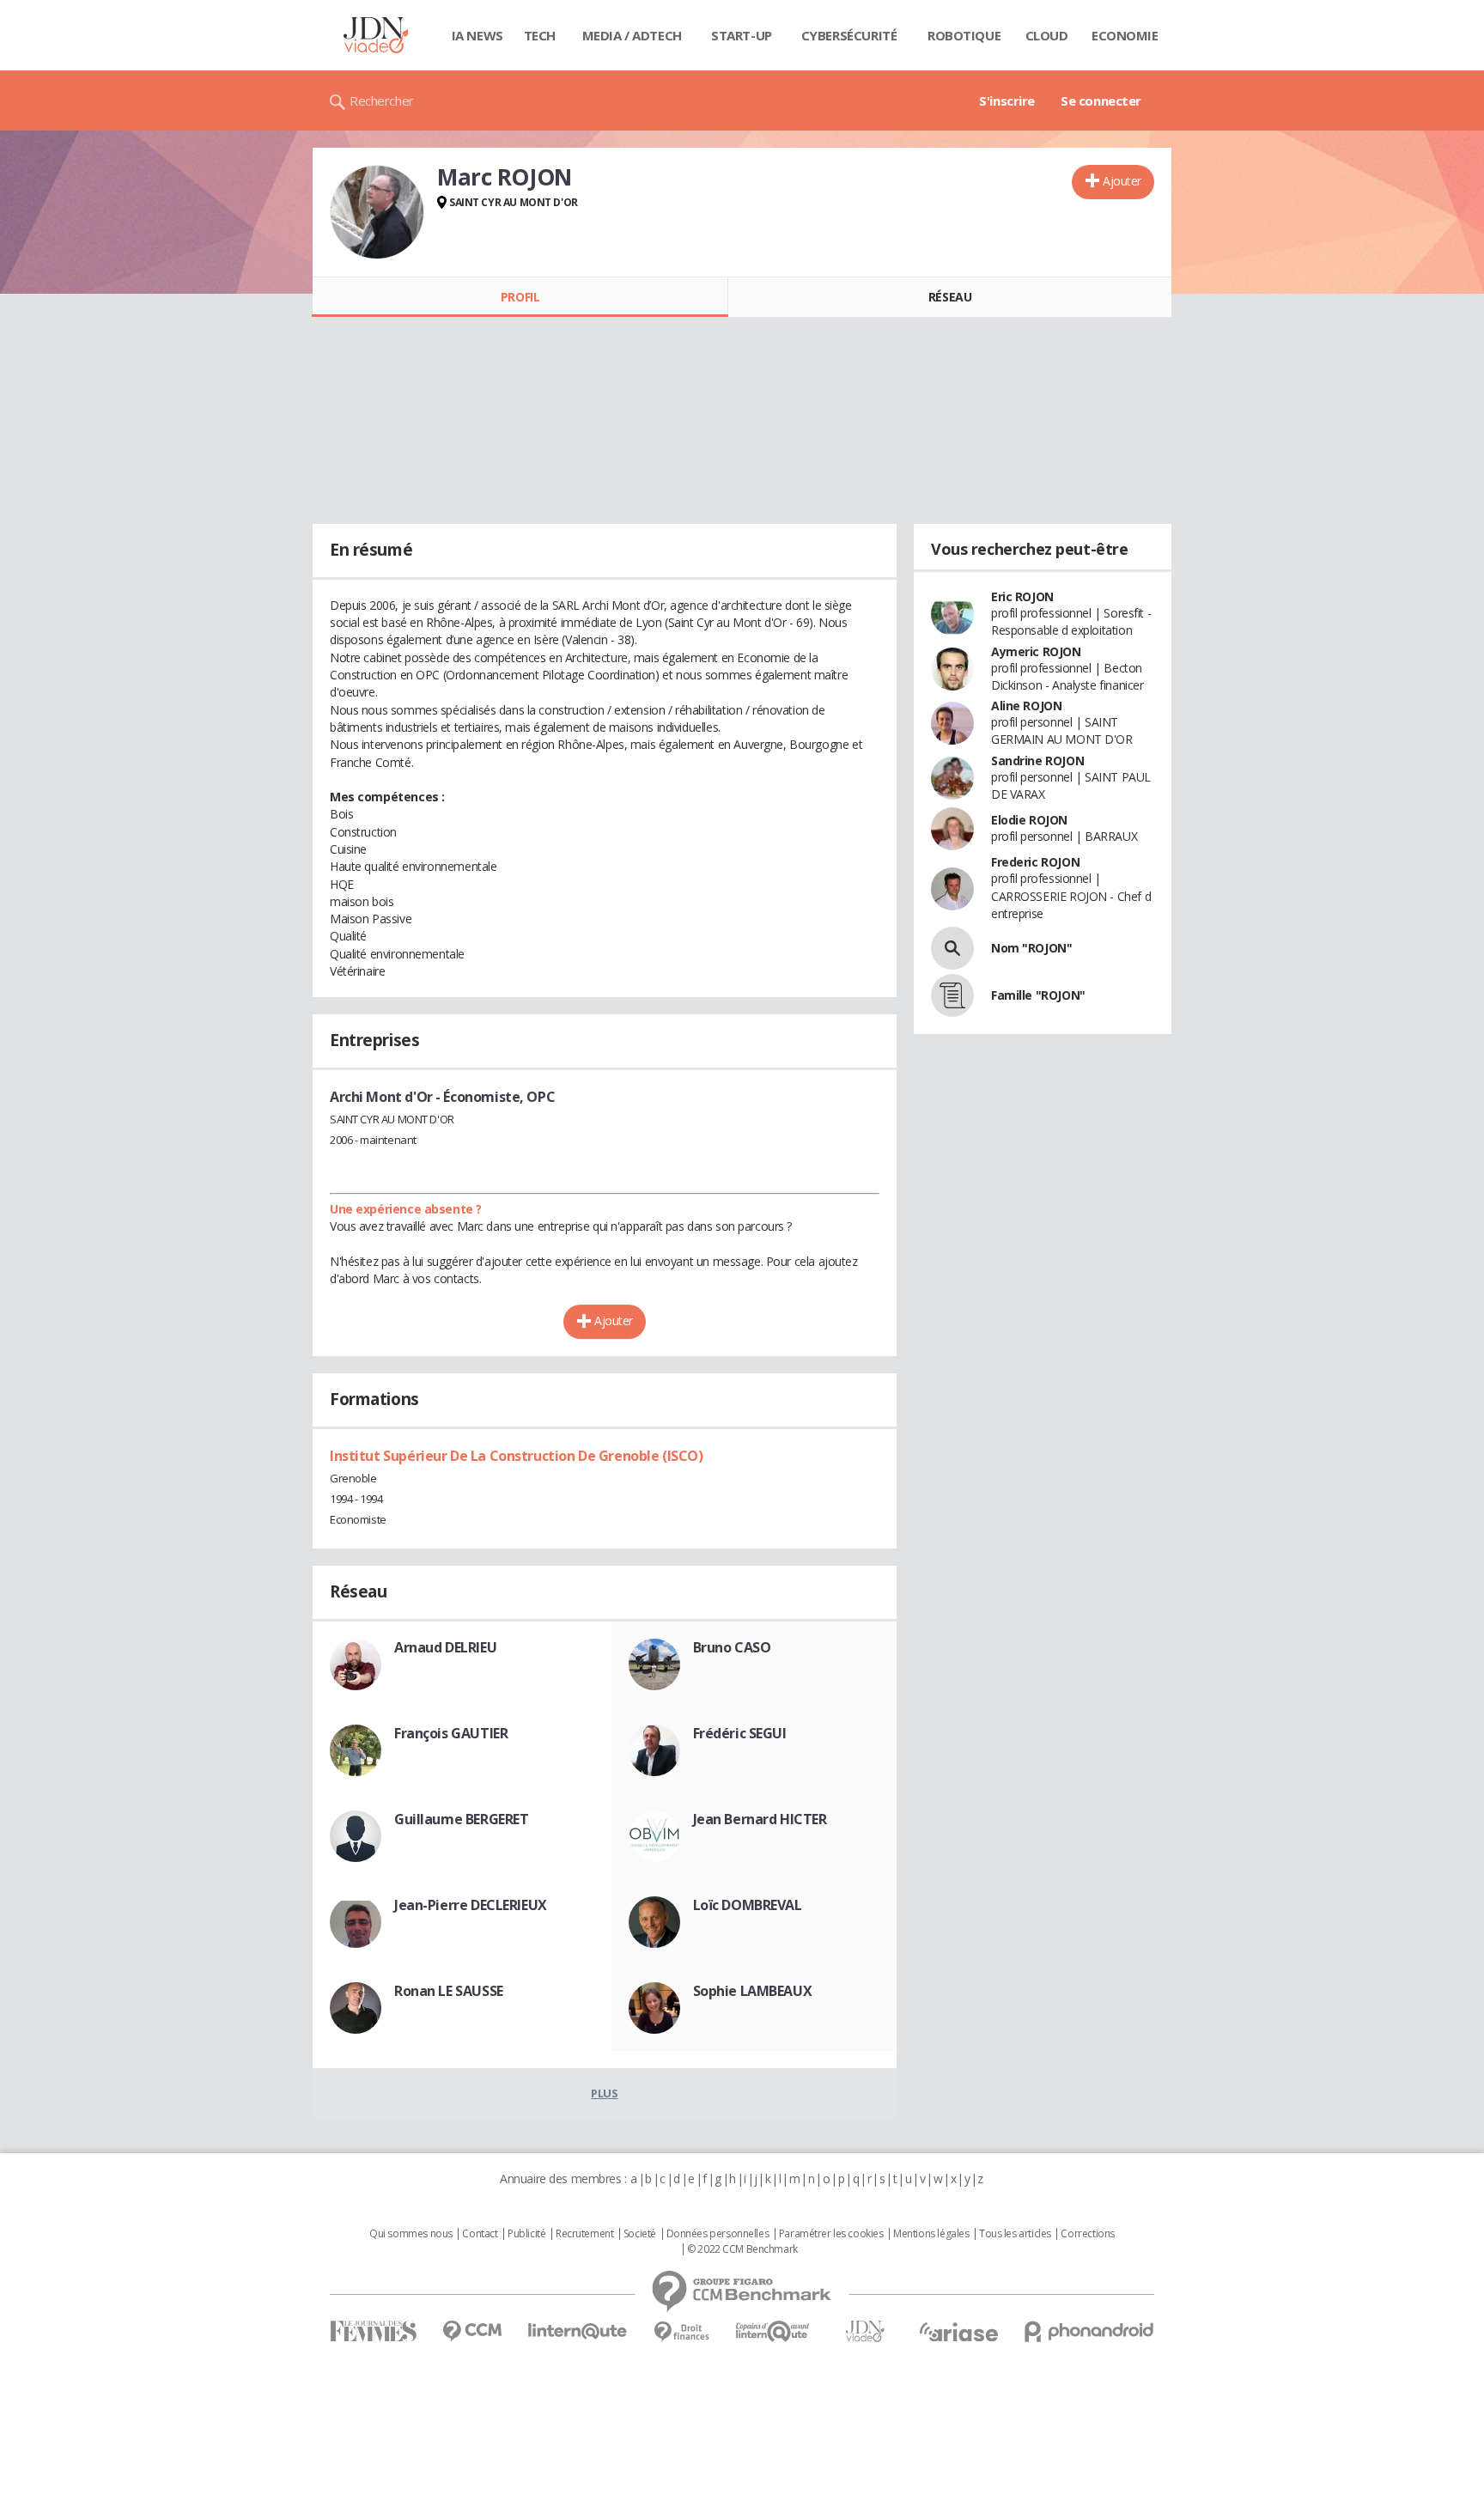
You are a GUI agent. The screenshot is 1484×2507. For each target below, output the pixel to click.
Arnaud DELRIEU (445, 1647)
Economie (1125, 35)
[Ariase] (958, 2332)
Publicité (526, 2234)
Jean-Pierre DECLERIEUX (471, 1905)
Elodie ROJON (1029, 820)
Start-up (742, 35)
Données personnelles (718, 2234)
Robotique (964, 35)
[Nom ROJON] (952, 948)
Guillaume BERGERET (461, 1819)
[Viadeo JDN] (865, 2331)
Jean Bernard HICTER (760, 1819)
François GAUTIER (451, 1733)
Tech (540, 35)
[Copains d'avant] (773, 2331)
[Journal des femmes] (373, 2331)
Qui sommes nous (411, 2234)
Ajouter (1122, 181)
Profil (520, 297)
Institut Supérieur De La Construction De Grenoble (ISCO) (516, 1456)
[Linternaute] (578, 2331)
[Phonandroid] (1089, 2331)
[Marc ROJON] (377, 212)
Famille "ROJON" (1038, 995)
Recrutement (584, 2234)
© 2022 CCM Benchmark (742, 2249)
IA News (477, 35)
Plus (604, 2093)
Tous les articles (1015, 2234)
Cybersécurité (849, 35)
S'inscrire (1007, 100)
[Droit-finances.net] (681, 2332)
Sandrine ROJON (1037, 761)
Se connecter (1101, 100)
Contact (480, 2234)
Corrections (1087, 2234)
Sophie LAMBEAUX (753, 1991)
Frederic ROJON (1035, 862)
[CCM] (472, 2331)
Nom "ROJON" (1031, 948)
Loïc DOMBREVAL (748, 1905)
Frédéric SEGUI (740, 1733)
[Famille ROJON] (952, 995)
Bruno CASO (732, 1647)
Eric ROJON (1022, 596)
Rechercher (382, 100)
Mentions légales (931, 2234)
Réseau (950, 297)
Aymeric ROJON (1036, 651)
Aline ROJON (1026, 706)
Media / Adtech (632, 35)
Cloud (1047, 35)
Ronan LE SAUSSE (449, 1991)
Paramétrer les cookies (831, 2234)
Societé (640, 2234)
